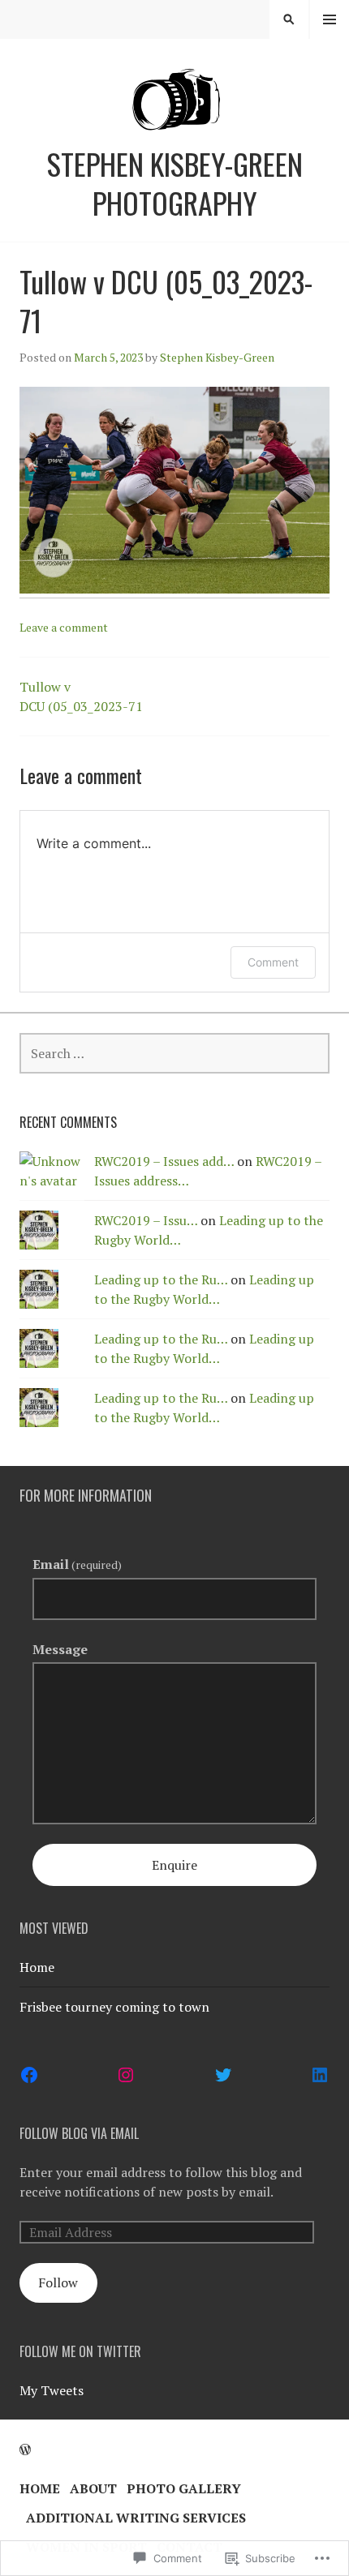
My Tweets (52, 2390)
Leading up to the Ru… (161, 1279)
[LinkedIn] (320, 2075)
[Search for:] (174, 1053)
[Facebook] (29, 2075)
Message (60, 1649)
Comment (273, 962)
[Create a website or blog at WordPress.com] (25, 2450)
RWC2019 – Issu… (146, 1220)
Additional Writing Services (136, 2518)
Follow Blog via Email (79, 2133)
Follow (58, 2282)
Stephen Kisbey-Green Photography (175, 183)
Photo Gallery (184, 2488)
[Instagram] (126, 2075)
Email (77, 1564)
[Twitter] (223, 2075)
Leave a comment (64, 627)
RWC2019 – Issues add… (164, 1161)
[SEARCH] (289, 19)
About (93, 2488)
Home (37, 1967)
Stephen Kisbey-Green (217, 357)
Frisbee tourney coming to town (114, 2007)
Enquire (174, 1865)
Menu (330, 19)
